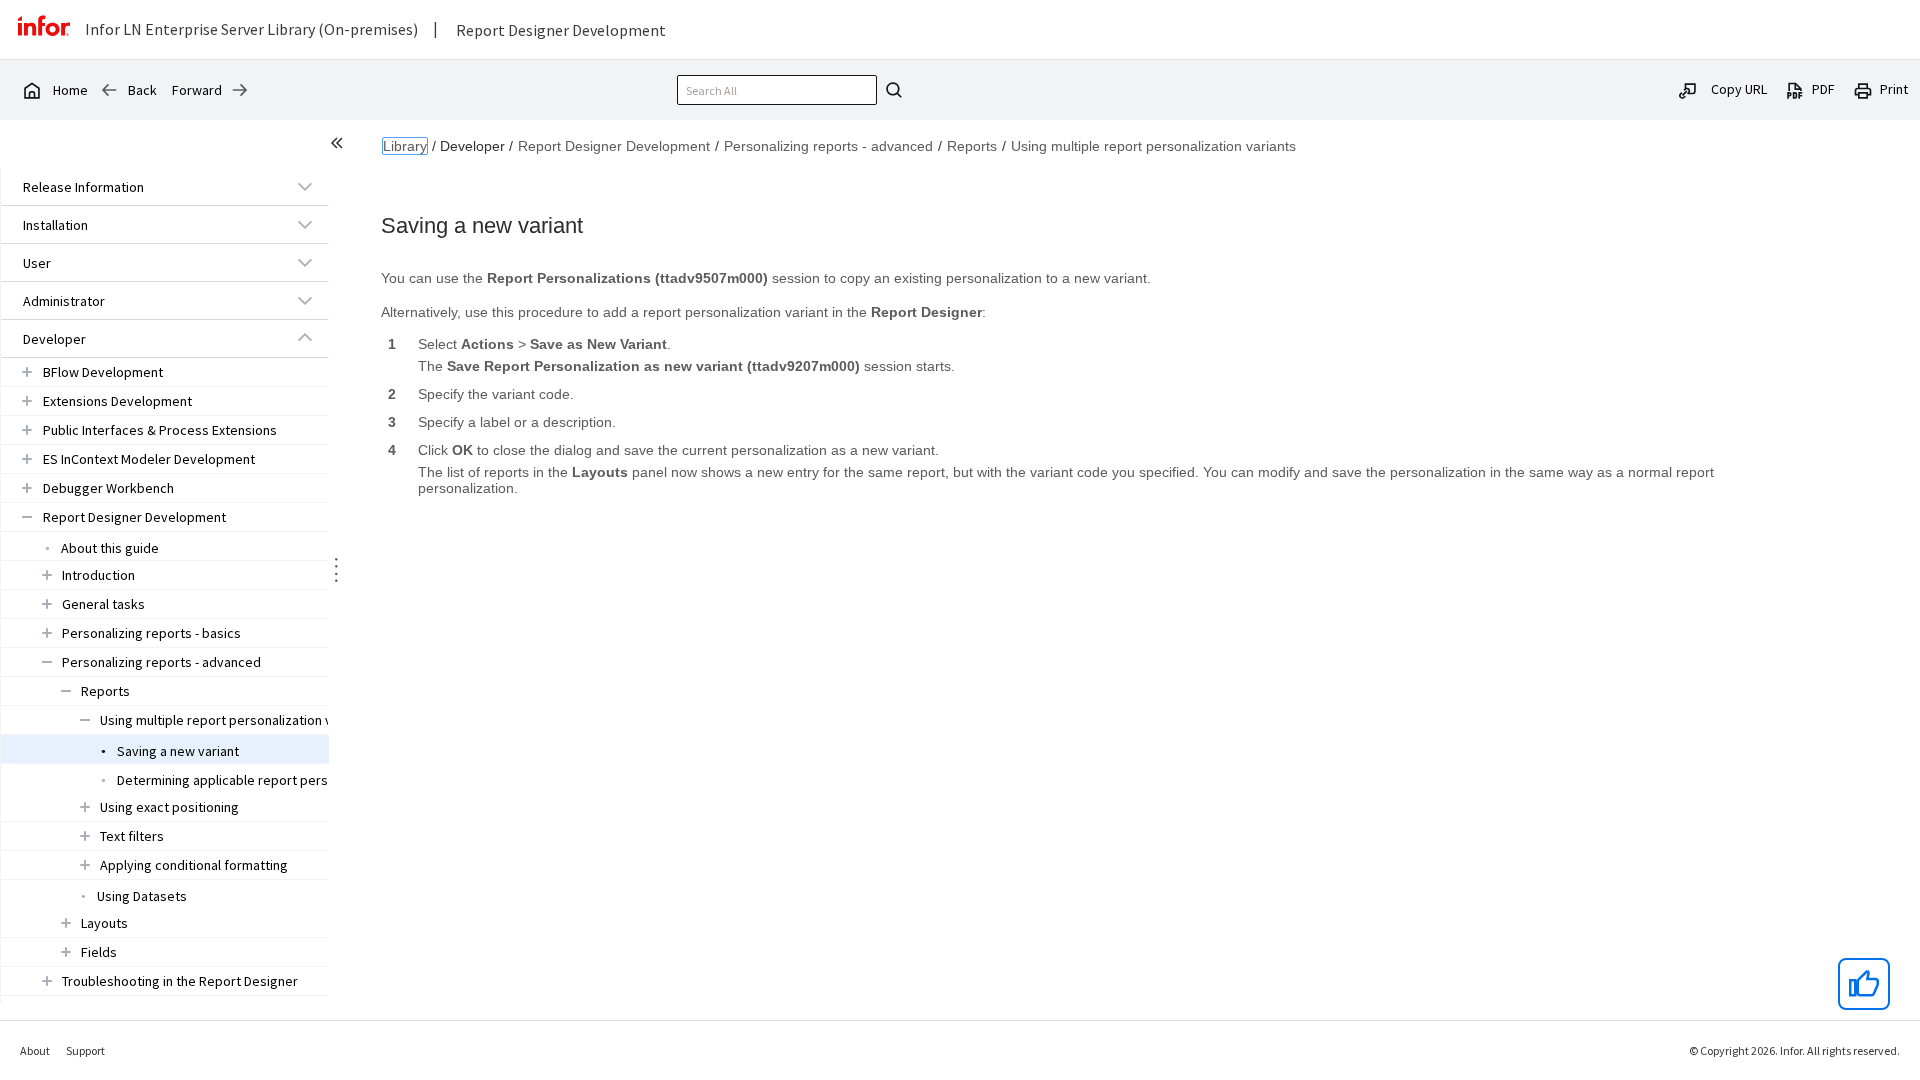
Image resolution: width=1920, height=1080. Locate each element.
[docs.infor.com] (31, 90)
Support (85, 1050)
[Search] (891, 90)
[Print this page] (1863, 89)
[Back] (109, 90)
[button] (142, 187)
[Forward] (240, 90)
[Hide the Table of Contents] (340, 146)
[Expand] (305, 186)
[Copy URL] (1688, 89)
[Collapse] (305, 338)
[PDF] (1795, 89)
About (35, 1050)
